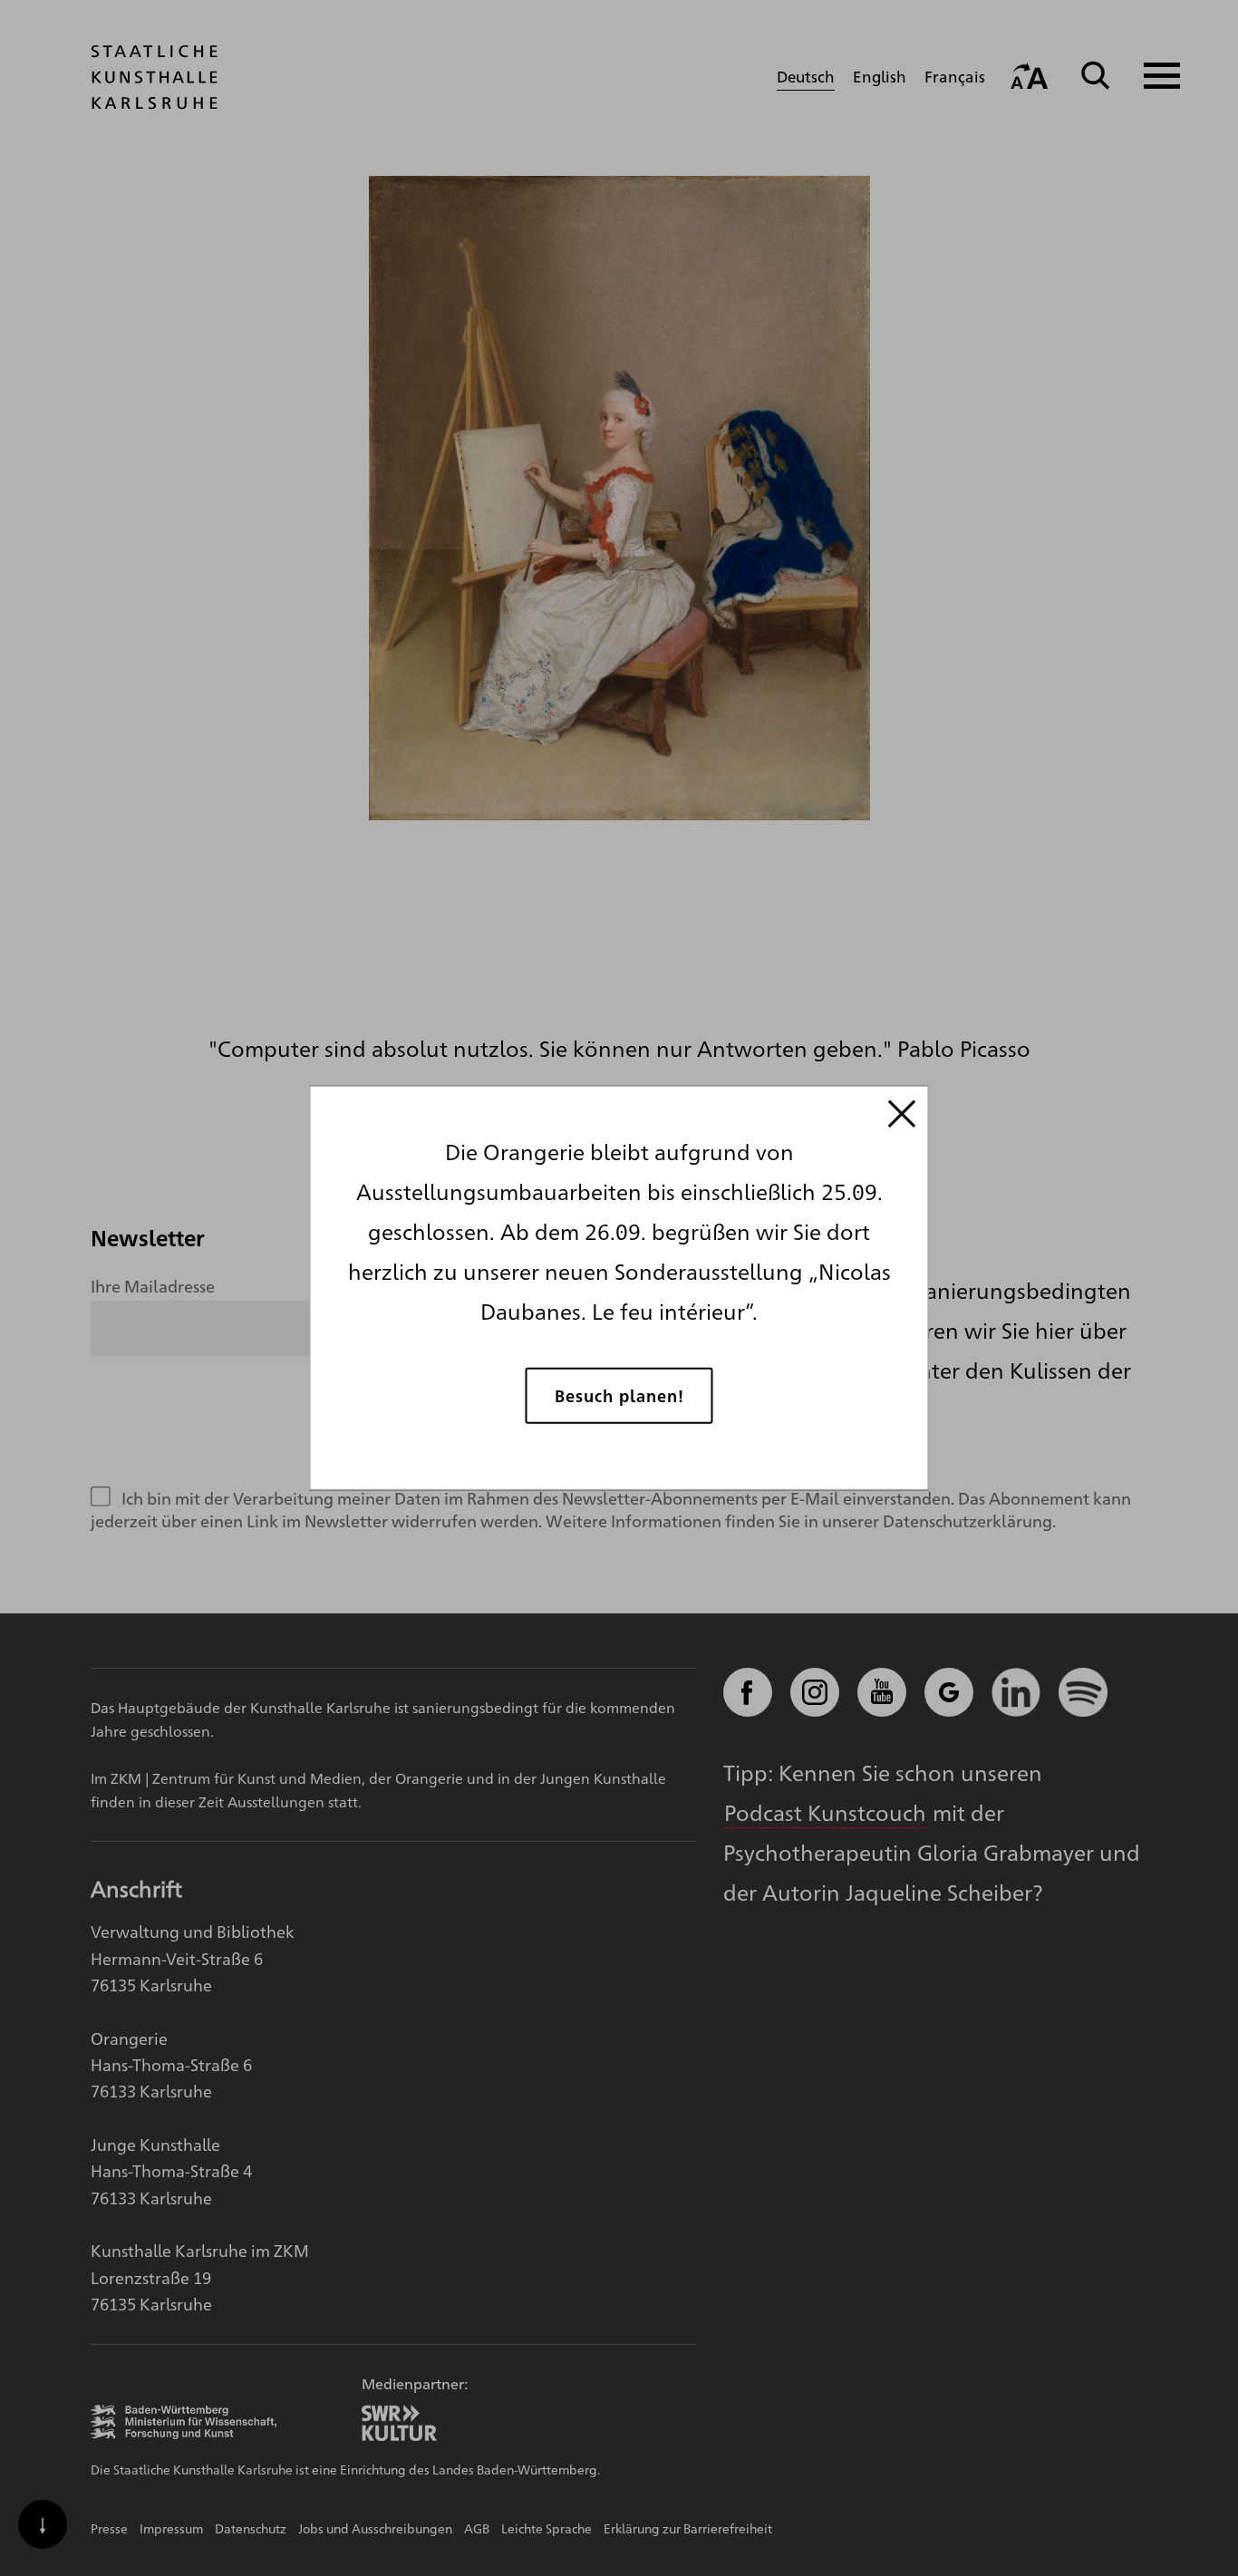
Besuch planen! (619, 1395)
